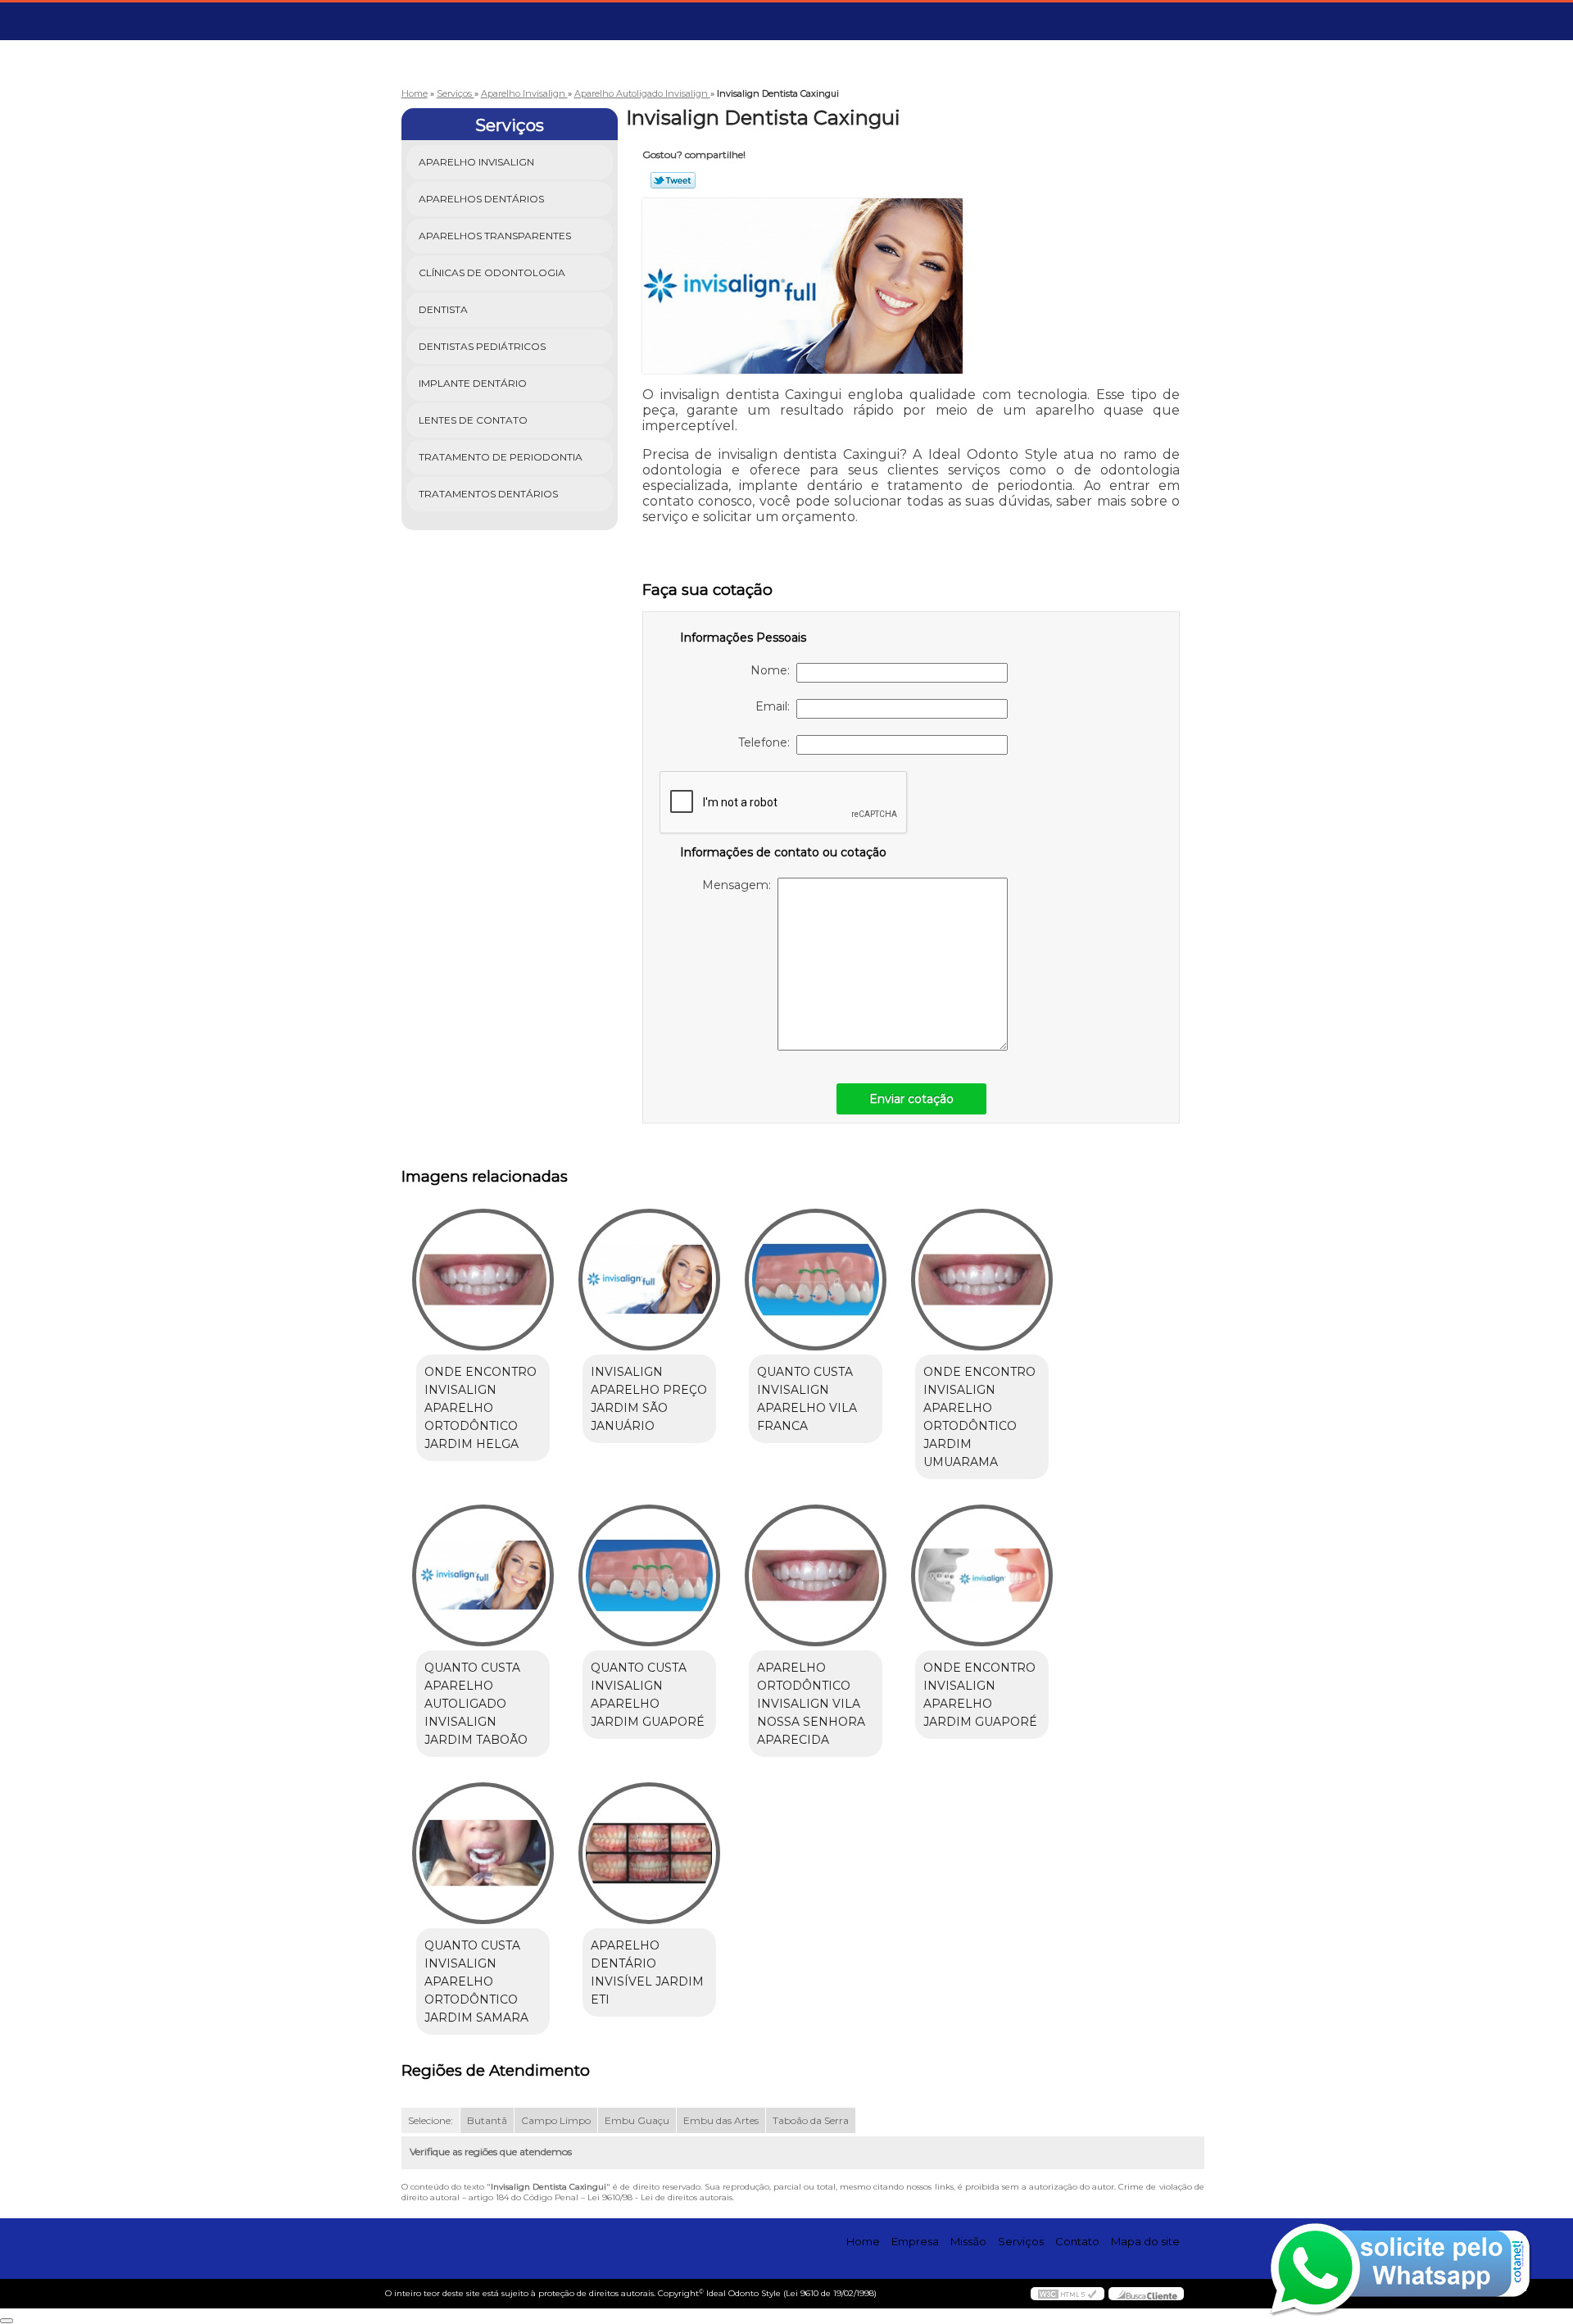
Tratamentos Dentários (488, 494)
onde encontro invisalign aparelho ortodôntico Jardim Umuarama (979, 1417)
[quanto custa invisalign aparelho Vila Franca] (816, 1280)
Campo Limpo (556, 2120)
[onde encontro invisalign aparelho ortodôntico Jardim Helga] (483, 1280)
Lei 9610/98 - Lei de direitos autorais (660, 2197)
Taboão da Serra (811, 2120)
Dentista (443, 309)
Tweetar (673, 180)
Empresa (915, 2241)
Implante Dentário (473, 383)
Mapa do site (1145, 2241)
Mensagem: (740, 885)
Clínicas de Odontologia (492, 272)
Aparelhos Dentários (481, 199)
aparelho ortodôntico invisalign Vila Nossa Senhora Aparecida (811, 1704)
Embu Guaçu (637, 2120)
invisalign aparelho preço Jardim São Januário (649, 1399)
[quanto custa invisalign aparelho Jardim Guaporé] (649, 1575)
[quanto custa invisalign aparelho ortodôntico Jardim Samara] (483, 1853)
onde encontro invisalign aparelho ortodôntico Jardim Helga (481, 1408)
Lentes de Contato (473, 420)
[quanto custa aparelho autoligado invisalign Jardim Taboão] (483, 1575)
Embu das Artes (721, 2120)
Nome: (773, 670)
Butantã (487, 2120)
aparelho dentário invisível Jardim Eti (647, 1972)
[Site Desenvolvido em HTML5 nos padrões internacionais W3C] (1068, 2294)
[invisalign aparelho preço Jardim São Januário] (649, 1280)
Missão (968, 2241)
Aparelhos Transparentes (495, 236)
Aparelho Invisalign (476, 162)
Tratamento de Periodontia (501, 457)
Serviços (510, 125)
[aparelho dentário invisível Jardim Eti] (649, 1853)
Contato (1077, 2241)
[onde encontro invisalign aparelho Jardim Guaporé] (982, 1575)
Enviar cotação (911, 1099)
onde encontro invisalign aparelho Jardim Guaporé (980, 1695)
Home (863, 2241)
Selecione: (431, 2120)
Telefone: (767, 742)
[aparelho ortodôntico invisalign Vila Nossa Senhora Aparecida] (816, 1575)
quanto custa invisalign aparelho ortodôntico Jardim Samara (476, 1981)
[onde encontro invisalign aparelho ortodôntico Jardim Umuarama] (982, 1280)
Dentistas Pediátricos (482, 346)
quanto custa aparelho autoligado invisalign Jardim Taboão (476, 1704)
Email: (776, 706)
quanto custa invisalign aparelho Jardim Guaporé (648, 1695)
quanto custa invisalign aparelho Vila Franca (807, 1399)
